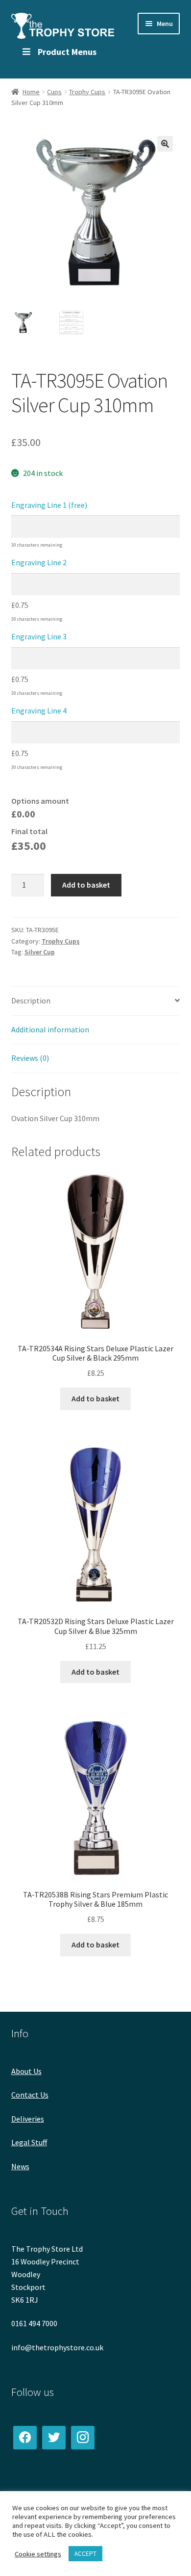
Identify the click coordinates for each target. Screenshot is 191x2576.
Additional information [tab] (50, 1029)
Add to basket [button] (95, 1398)
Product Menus (67, 52)
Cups (54, 92)
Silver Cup (40, 952)
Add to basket (86, 885)
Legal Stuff (29, 2142)
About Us (26, 2071)
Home (31, 92)
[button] (165, 144)
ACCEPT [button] (85, 2554)
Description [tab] (31, 1000)
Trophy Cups (87, 92)
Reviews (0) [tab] (30, 1058)
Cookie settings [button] (38, 2554)
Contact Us (30, 2095)
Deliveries (28, 2119)
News (20, 2166)
